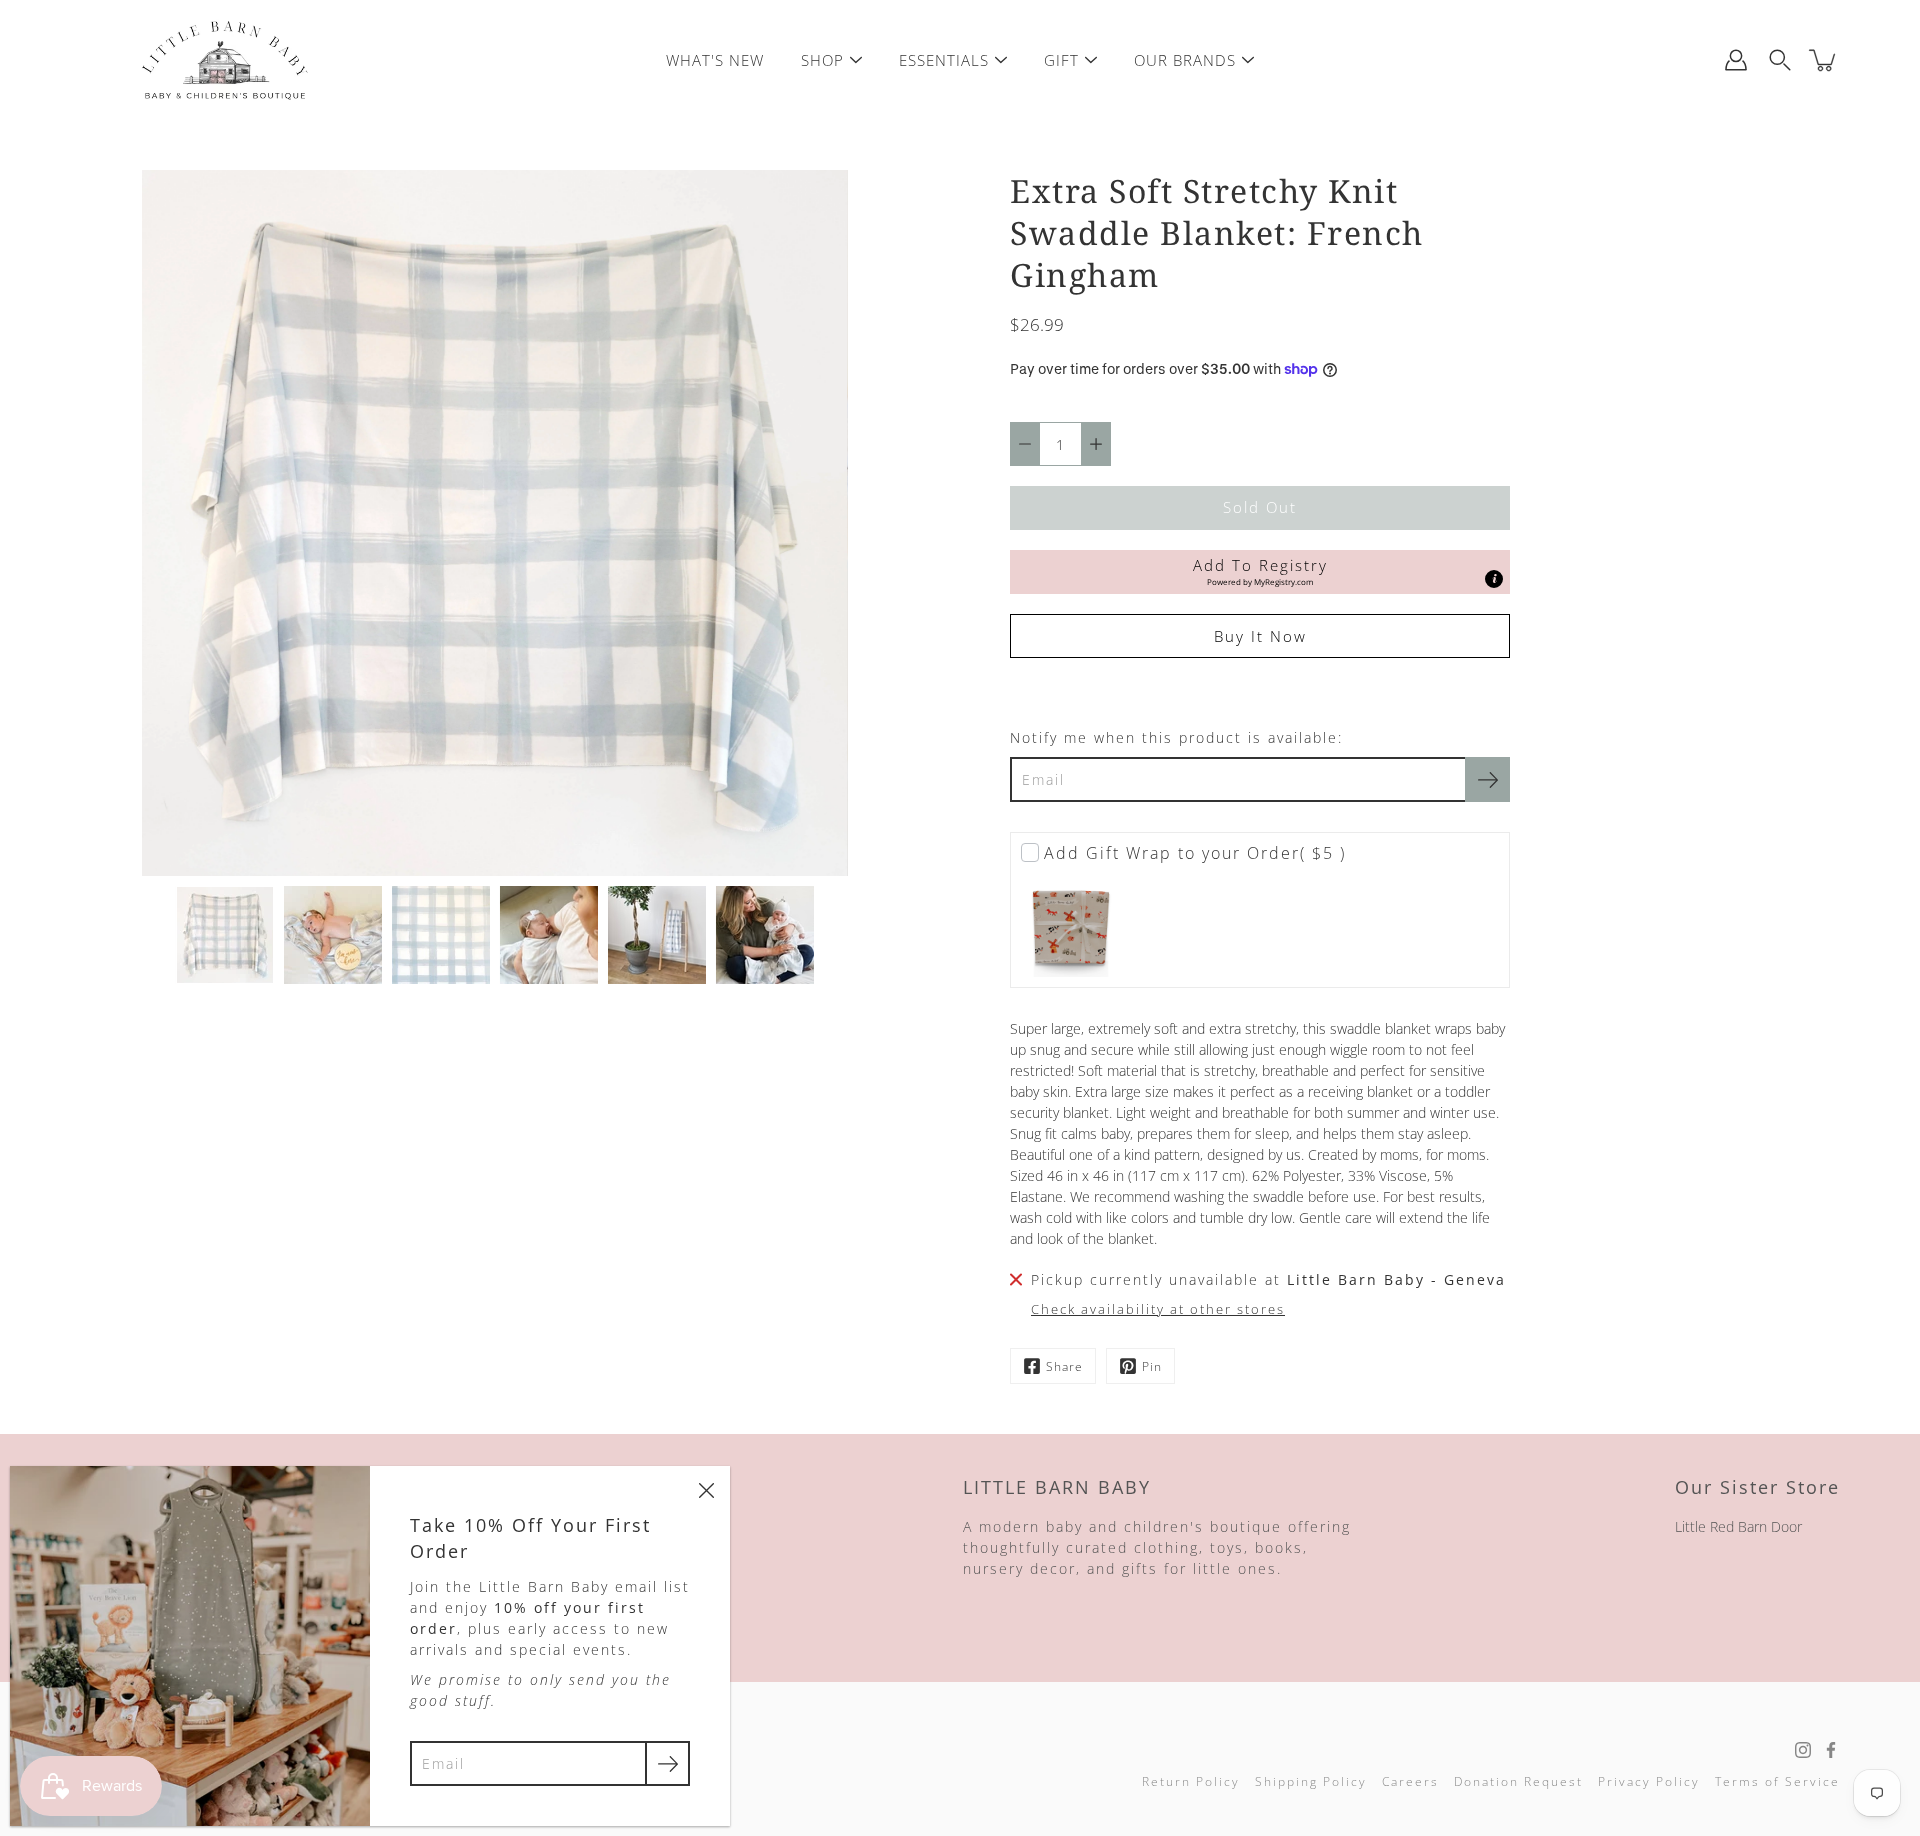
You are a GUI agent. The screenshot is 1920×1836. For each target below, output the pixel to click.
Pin (1152, 1366)
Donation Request (1518, 1781)
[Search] (1780, 60)
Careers (1410, 1781)
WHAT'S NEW (715, 60)
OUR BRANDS (1185, 60)
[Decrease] (1025, 444)
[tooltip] (1494, 579)
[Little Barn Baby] (225, 60)
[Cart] (1824, 60)
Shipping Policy (1311, 1781)
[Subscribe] (1487, 779)
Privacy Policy (1649, 1781)
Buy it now (1260, 636)
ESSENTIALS (944, 60)
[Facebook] (1831, 1750)
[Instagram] (1803, 1750)
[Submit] (667, 1763)
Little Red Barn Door (1738, 1526)
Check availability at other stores (1158, 1309)
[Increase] (1096, 444)
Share (1064, 1366)
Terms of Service (1777, 1781)
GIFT (1061, 60)
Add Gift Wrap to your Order (1195, 853)
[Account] (1736, 60)
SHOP (822, 60)
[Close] (706, 1490)
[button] (1260, 572)
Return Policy (1191, 1781)
